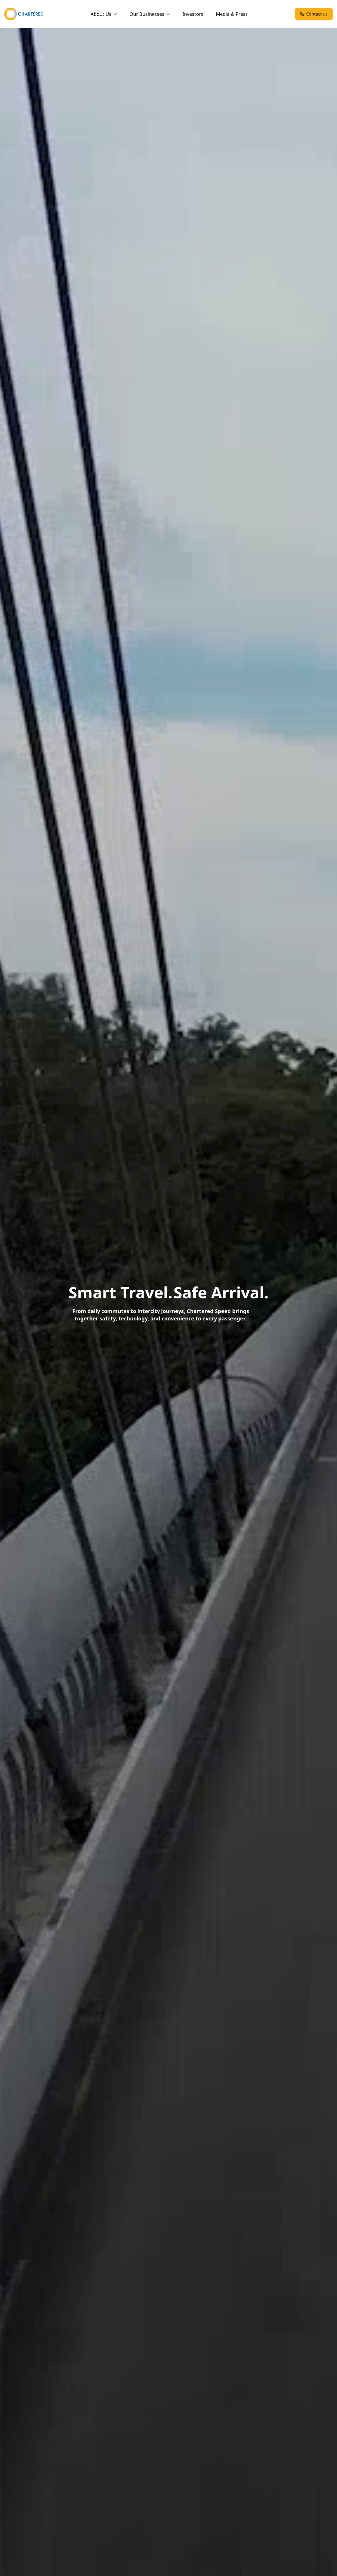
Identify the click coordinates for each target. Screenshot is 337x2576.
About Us (101, 14)
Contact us (317, 14)
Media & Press (232, 14)
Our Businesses (147, 14)
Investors (193, 14)
